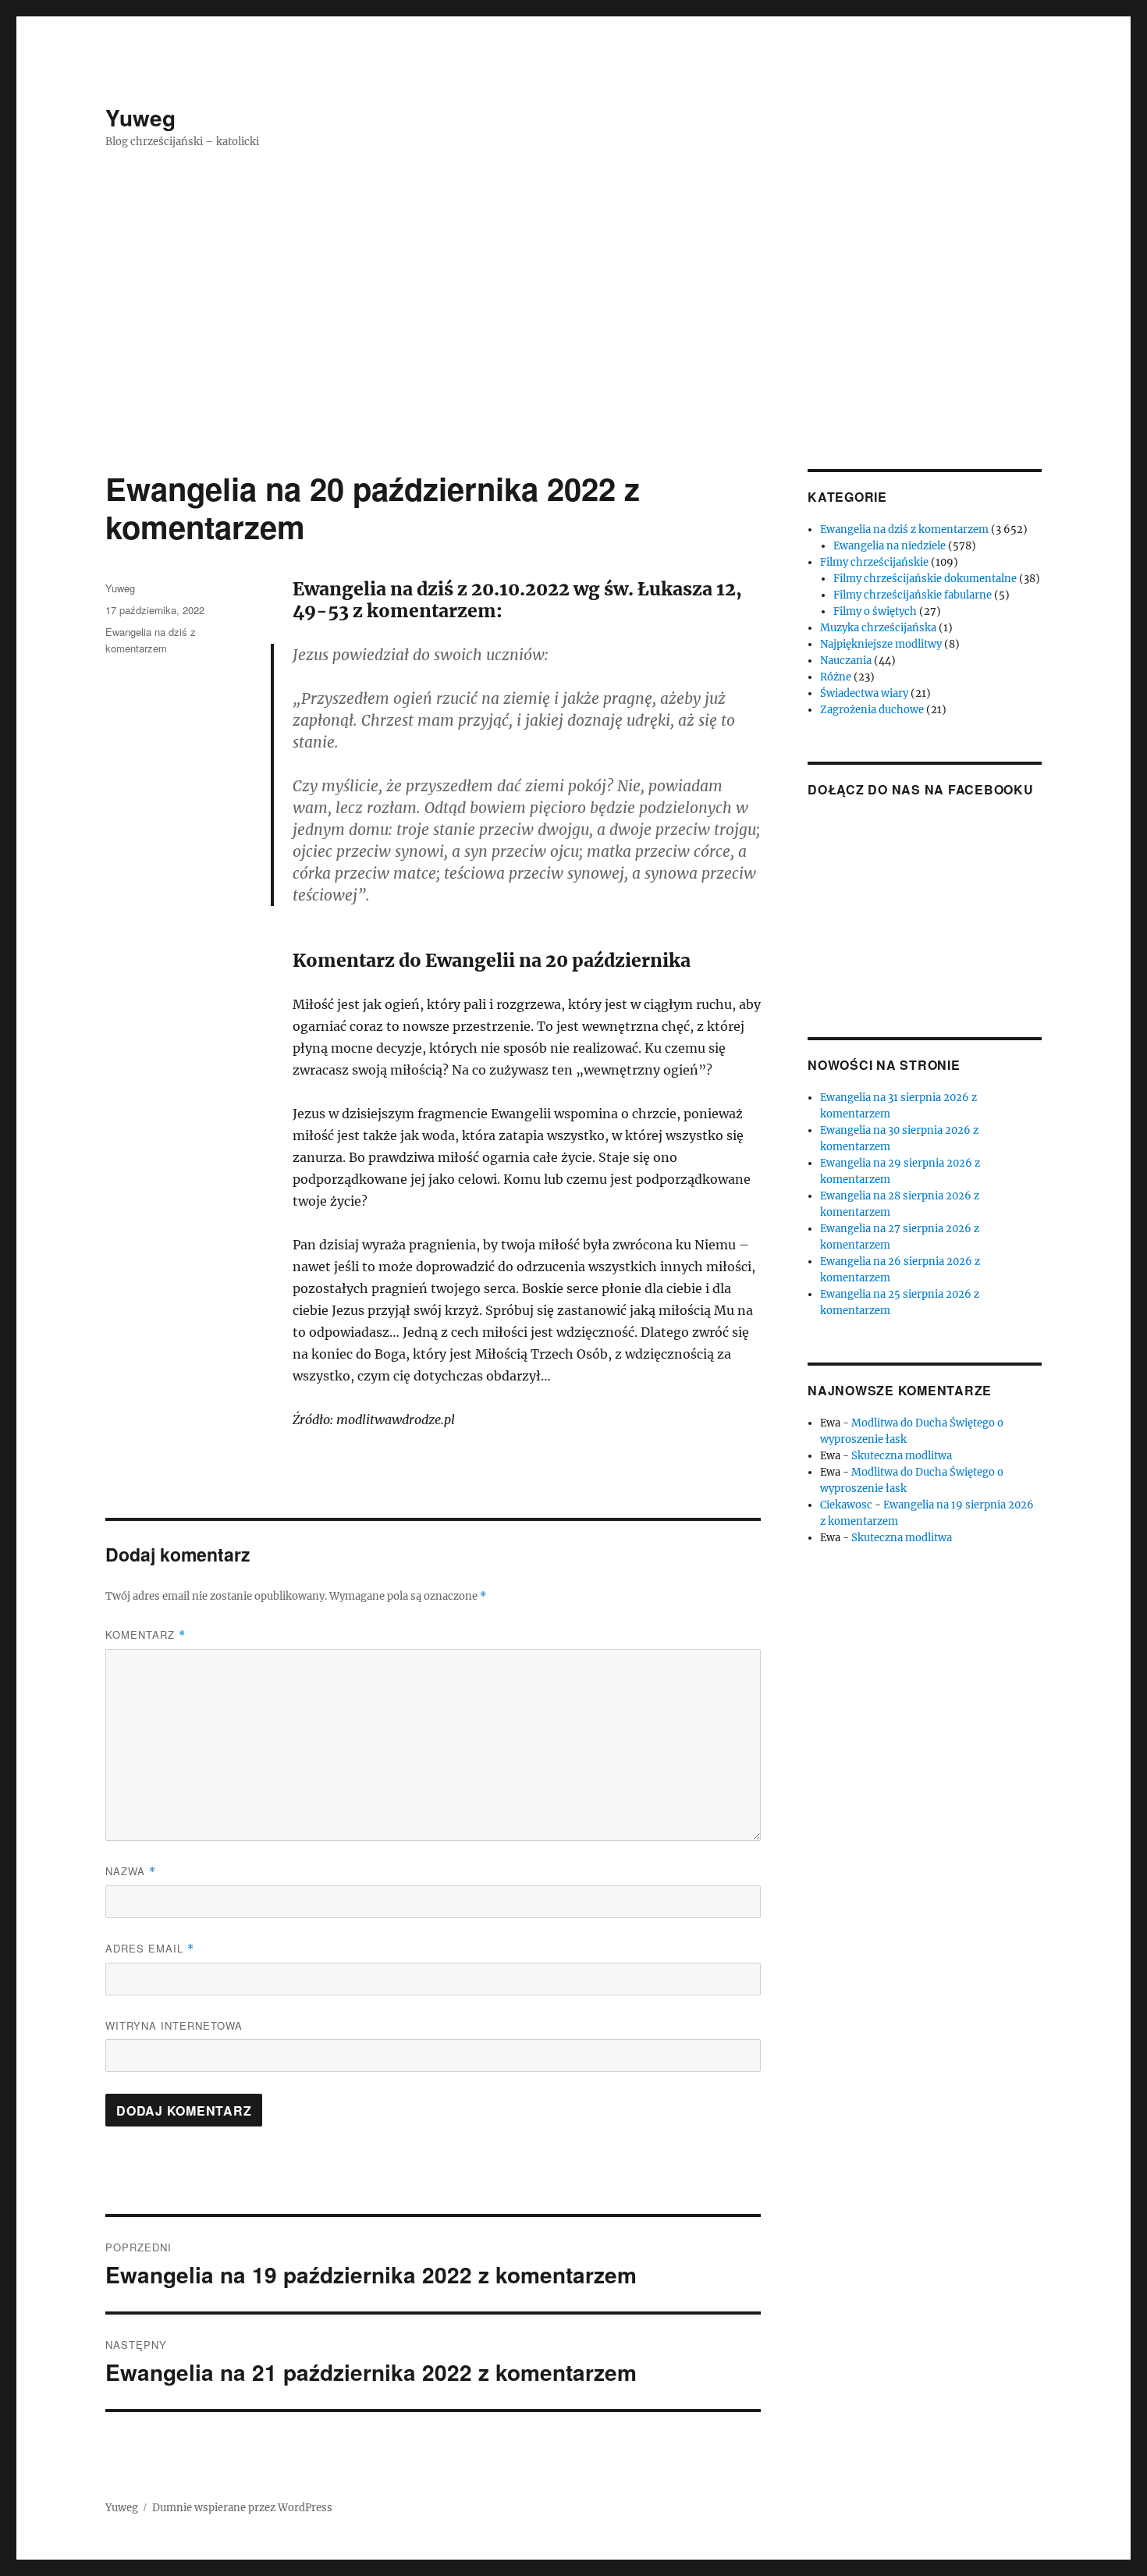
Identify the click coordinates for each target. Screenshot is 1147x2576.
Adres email (150, 1948)
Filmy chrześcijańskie (874, 562)
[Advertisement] (573, 354)
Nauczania (846, 661)
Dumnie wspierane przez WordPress (242, 2508)
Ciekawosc (846, 1505)
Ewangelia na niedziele (890, 546)
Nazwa (131, 1871)
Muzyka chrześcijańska (878, 628)
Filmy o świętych (875, 611)
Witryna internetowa (174, 2025)
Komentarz (146, 1634)
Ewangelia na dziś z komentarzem (904, 529)
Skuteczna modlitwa (902, 1456)
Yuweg (140, 117)
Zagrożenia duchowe (872, 710)
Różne (836, 677)
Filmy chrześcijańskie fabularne (913, 595)
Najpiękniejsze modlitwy (881, 644)
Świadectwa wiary (864, 693)
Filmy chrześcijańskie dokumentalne (925, 579)
